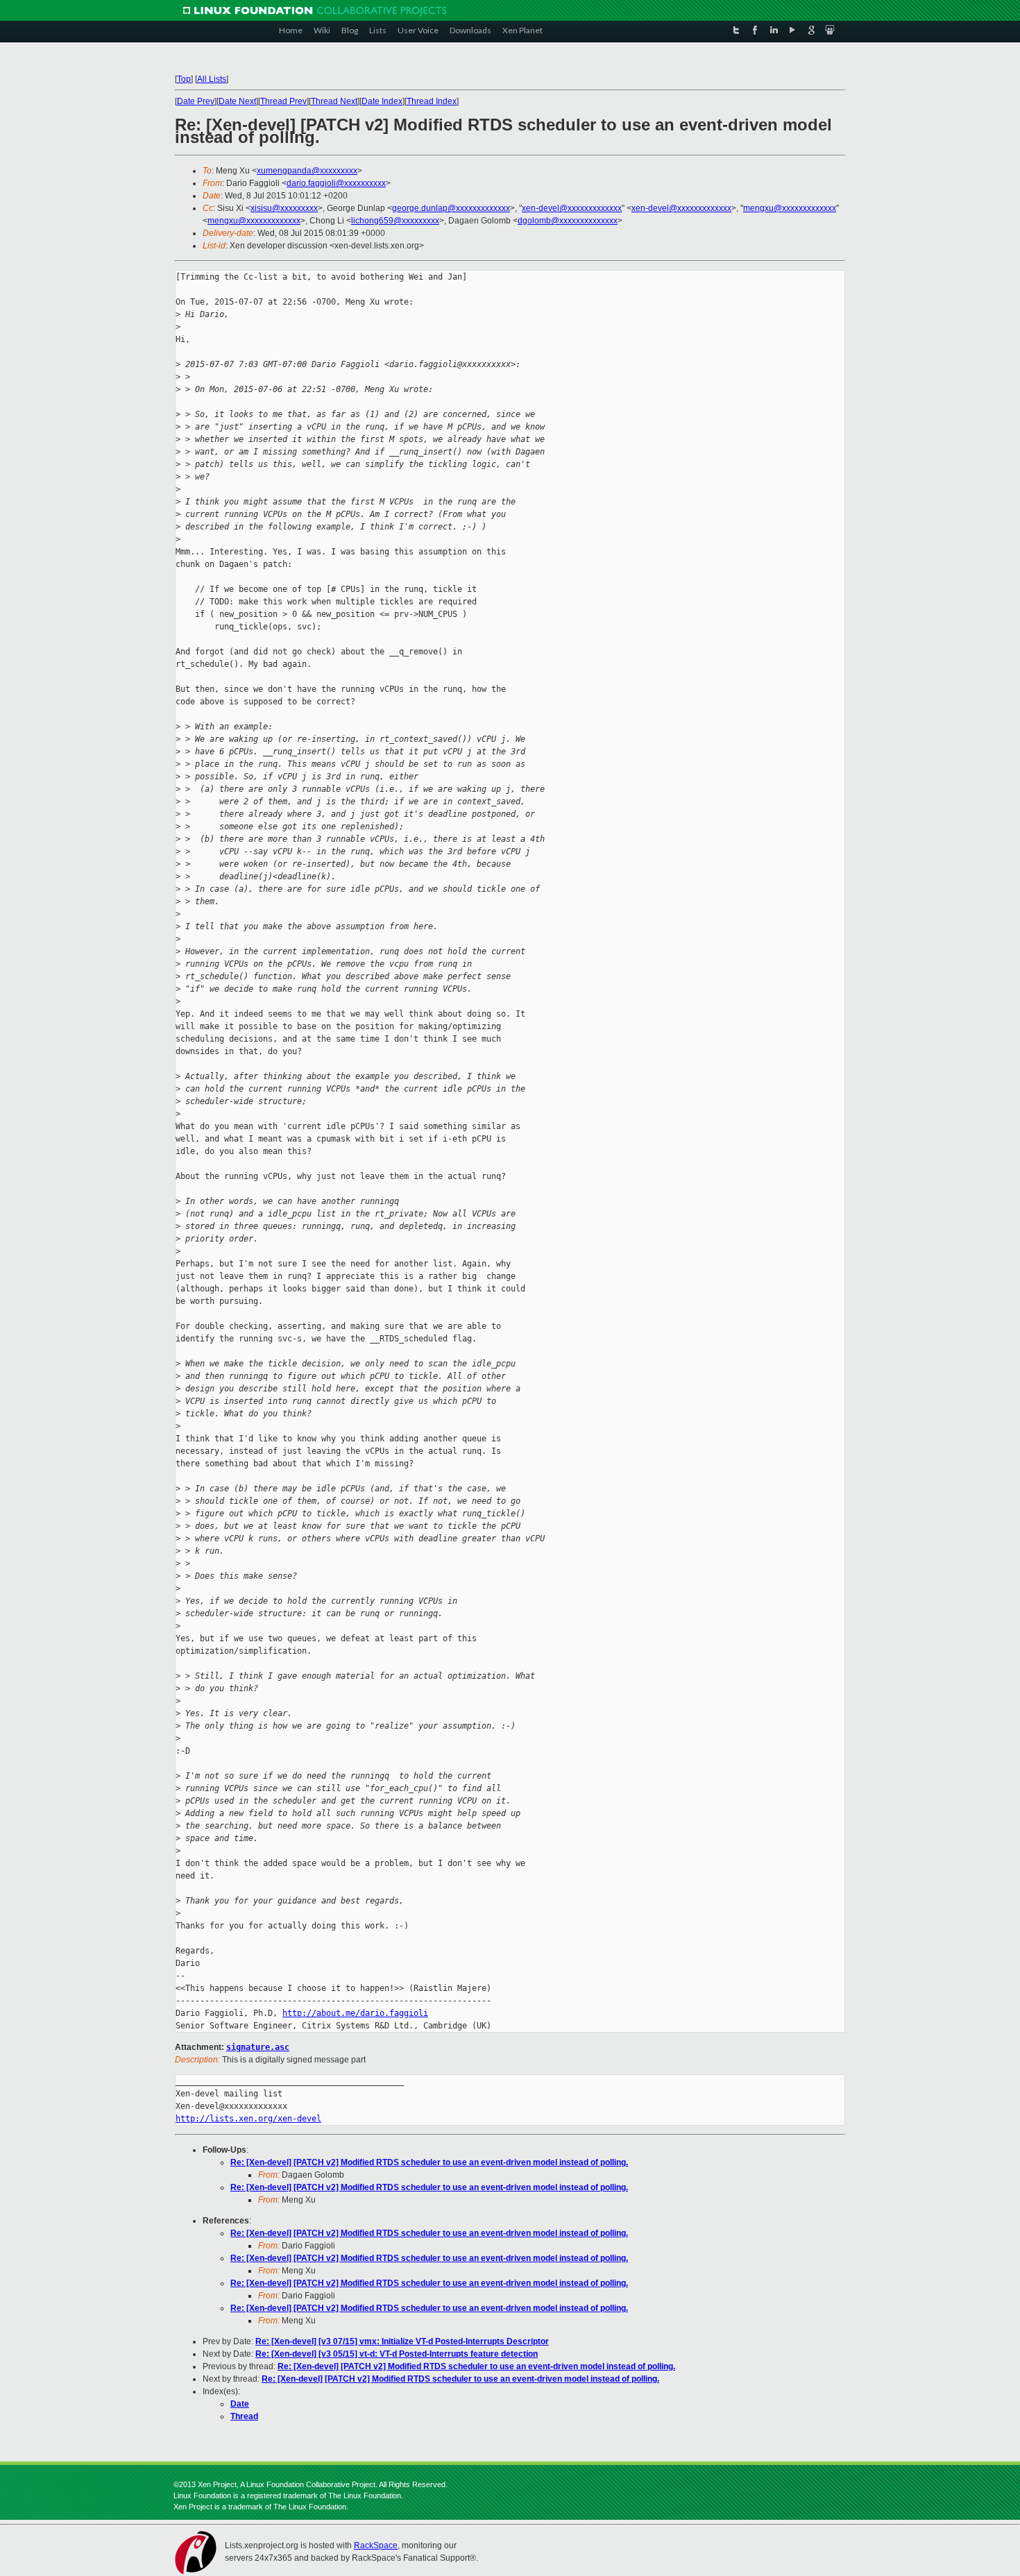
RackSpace (376, 2545)
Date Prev (196, 101)
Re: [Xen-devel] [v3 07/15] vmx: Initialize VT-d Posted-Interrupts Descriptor (402, 2341)
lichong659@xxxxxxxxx (395, 221)
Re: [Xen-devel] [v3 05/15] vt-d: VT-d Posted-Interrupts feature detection (397, 2354)
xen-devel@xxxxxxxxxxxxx (572, 208)
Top (184, 79)
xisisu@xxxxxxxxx (284, 208)
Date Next (237, 101)
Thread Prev (283, 101)
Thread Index (432, 101)
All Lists (212, 79)
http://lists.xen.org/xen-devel (248, 2119)
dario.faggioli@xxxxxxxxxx (336, 183)
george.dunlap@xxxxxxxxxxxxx (451, 208)
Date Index (382, 101)
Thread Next (334, 101)
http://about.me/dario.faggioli (355, 2013)
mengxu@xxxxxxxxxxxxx (790, 208)
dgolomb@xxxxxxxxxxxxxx (568, 221)
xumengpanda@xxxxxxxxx (307, 171)
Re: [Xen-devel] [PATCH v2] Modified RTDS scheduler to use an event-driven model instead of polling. (429, 2162)
